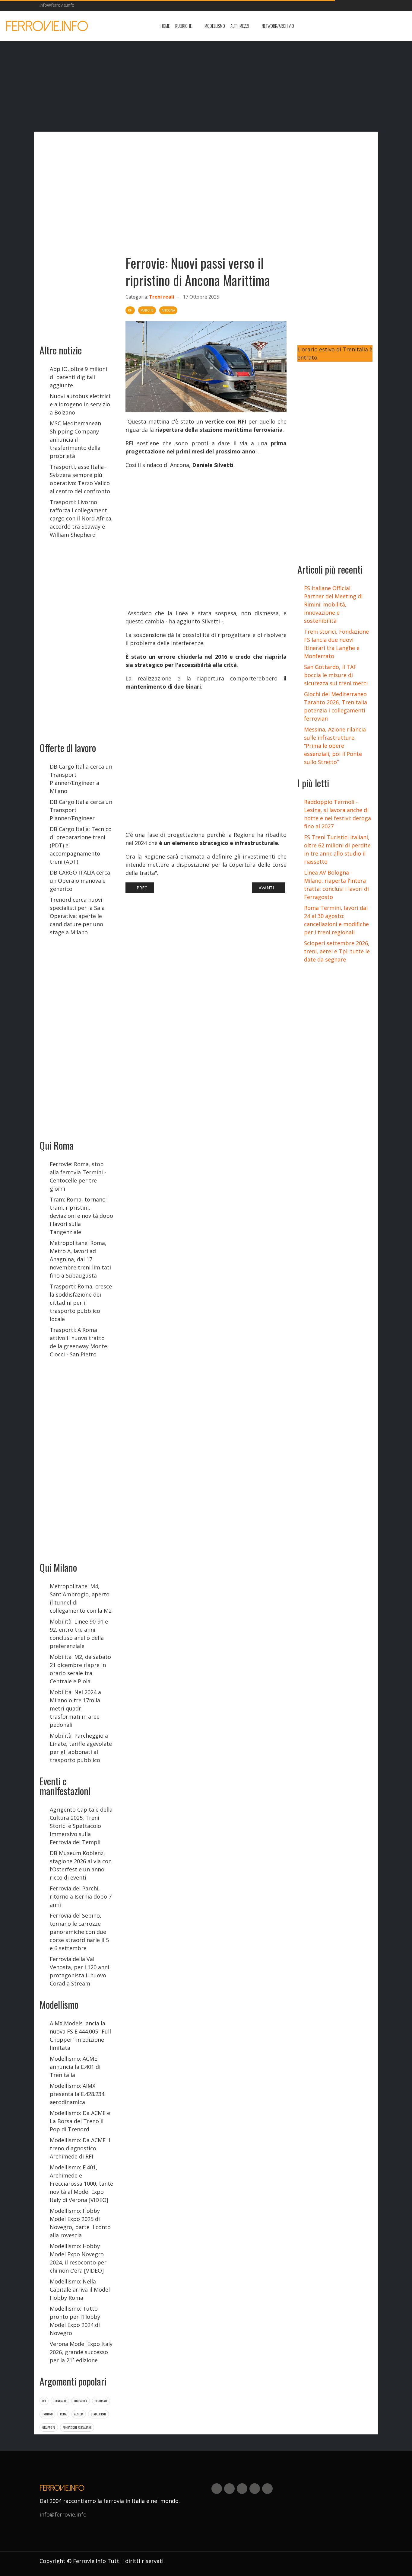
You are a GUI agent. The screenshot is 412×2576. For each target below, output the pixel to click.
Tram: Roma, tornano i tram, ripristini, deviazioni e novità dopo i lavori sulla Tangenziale (81, 1216)
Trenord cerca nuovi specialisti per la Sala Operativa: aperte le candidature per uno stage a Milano (77, 916)
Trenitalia (60, 2401)
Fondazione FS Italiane (77, 2427)
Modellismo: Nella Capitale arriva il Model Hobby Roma (80, 2290)
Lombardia (81, 2401)
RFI (44, 2401)
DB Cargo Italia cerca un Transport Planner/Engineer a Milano (81, 779)
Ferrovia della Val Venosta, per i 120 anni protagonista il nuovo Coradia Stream (79, 1971)
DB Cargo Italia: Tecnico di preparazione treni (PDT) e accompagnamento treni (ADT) (81, 845)
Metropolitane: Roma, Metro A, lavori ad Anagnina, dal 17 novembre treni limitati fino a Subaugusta (80, 1259)
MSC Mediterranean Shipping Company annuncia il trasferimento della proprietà (75, 440)
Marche (147, 310)
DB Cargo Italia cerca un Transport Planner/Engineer (81, 810)
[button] (187, 26)
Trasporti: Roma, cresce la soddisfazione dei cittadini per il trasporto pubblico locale (81, 1303)
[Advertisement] (358, 26)
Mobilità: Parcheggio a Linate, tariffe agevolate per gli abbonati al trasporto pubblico (81, 1748)
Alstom (79, 2414)
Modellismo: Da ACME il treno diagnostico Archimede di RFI (80, 2148)
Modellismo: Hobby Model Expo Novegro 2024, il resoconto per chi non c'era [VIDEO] (78, 2258)
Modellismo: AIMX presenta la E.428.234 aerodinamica (77, 2094)
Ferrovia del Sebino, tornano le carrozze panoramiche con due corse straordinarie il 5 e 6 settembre (79, 1932)
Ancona (168, 310)
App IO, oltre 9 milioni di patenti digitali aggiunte (78, 377)
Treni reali (162, 297)
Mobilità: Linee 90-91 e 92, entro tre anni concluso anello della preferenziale (79, 1634)
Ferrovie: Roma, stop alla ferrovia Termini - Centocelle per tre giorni (78, 1176)
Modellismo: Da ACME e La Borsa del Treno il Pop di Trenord (80, 2121)
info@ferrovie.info (57, 5)
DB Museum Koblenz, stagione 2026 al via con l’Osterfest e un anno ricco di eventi (81, 1865)
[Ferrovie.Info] (47, 26)
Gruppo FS (49, 2427)
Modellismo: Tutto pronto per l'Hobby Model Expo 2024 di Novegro (75, 2321)
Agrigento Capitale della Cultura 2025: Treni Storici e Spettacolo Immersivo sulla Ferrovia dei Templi (81, 1826)
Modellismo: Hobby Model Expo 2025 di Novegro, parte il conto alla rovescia (80, 2223)
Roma (63, 2414)
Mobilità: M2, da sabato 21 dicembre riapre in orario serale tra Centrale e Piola (80, 1669)
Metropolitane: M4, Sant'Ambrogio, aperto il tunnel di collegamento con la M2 (81, 1598)
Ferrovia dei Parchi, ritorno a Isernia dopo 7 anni (81, 1896)
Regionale (101, 2401)
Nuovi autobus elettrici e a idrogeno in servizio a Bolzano (80, 404)
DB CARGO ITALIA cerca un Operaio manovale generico (80, 881)
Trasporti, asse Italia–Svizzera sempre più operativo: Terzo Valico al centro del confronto (80, 479)
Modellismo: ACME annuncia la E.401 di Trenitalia (75, 2067)
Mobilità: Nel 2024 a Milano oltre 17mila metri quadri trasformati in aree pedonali (75, 1708)
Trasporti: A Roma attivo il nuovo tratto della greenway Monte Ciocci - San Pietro (78, 1342)
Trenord (47, 2414)
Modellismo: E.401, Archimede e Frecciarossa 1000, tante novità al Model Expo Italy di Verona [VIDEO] (81, 2184)
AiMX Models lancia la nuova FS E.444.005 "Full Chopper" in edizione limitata (80, 2035)
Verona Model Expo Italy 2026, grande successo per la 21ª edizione (81, 2352)
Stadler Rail (98, 2414)
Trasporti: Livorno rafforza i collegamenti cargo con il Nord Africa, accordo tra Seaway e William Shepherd (81, 518)
